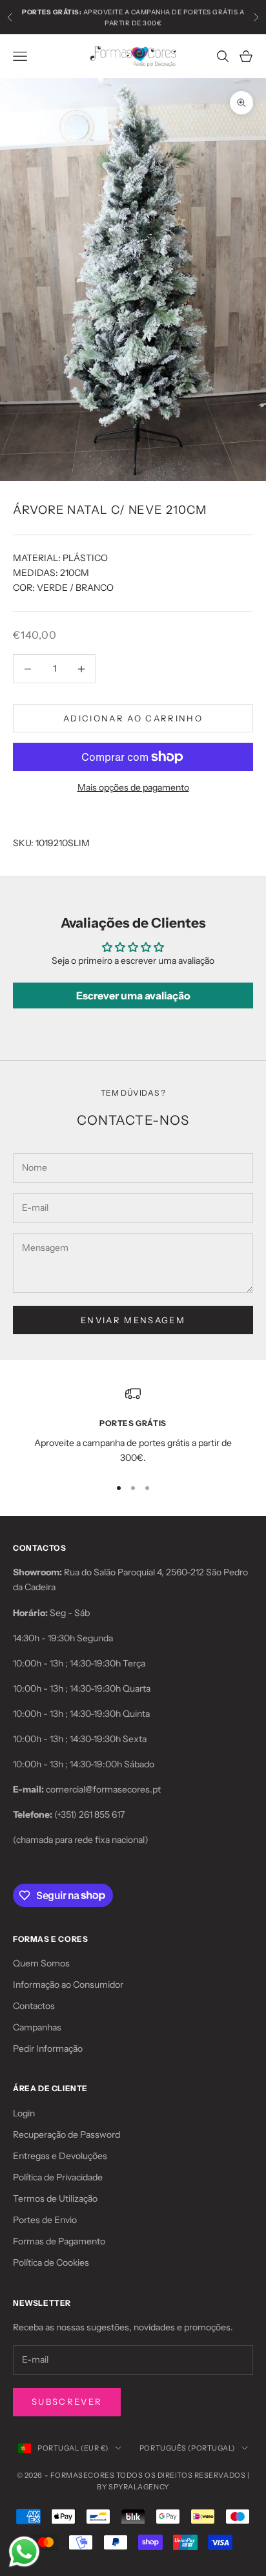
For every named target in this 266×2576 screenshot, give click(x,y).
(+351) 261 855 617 (89, 1815)
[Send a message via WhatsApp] (24, 2552)
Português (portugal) (187, 2448)
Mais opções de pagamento (133, 787)
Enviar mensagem (133, 1320)
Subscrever (67, 2401)
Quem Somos (41, 1963)
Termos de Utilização (55, 2198)
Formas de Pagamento (59, 2241)
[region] (133, 1426)
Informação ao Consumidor (68, 1985)
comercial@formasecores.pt (103, 1789)
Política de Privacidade (58, 2177)
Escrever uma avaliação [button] (133, 995)
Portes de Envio (45, 2220)
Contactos (34, 2006)
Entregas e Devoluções (60, 2156)
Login (24, 2113)
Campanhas (37, 2027)
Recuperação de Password (66, 2134)
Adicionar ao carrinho (133, 718)
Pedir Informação (48, 2049)
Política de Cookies (51, 2262)
